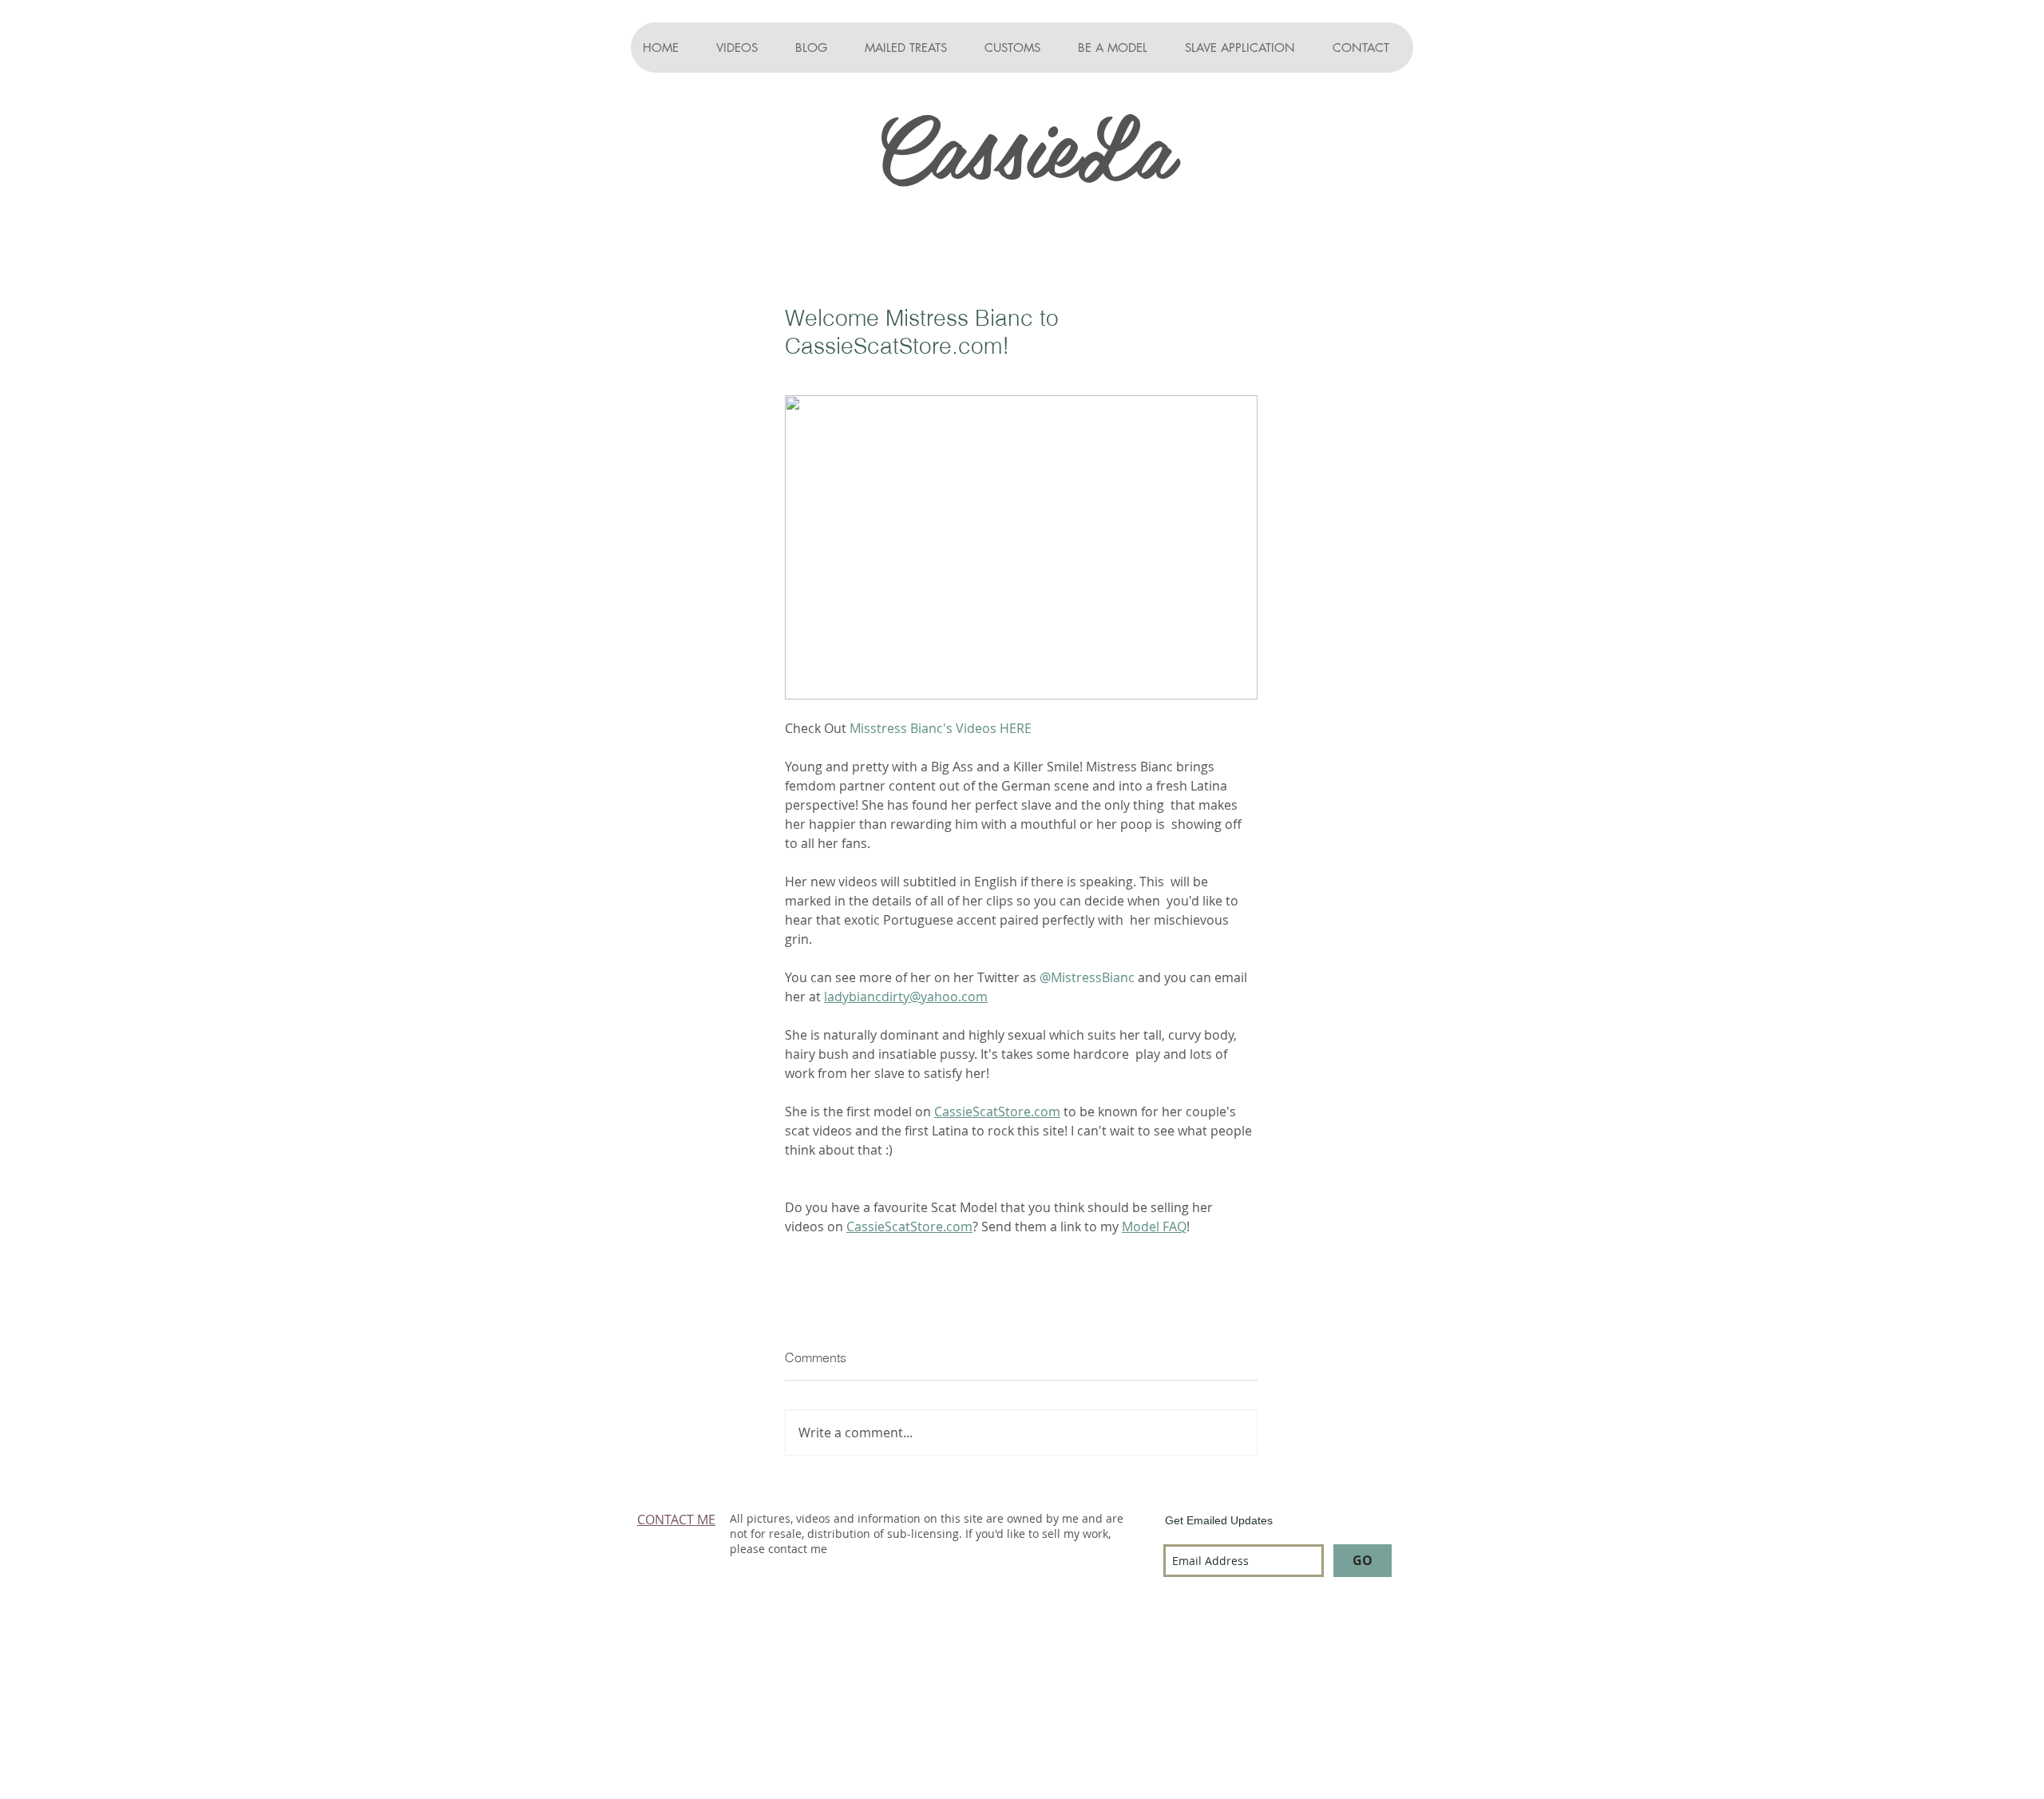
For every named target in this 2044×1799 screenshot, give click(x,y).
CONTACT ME (676, 1520)
